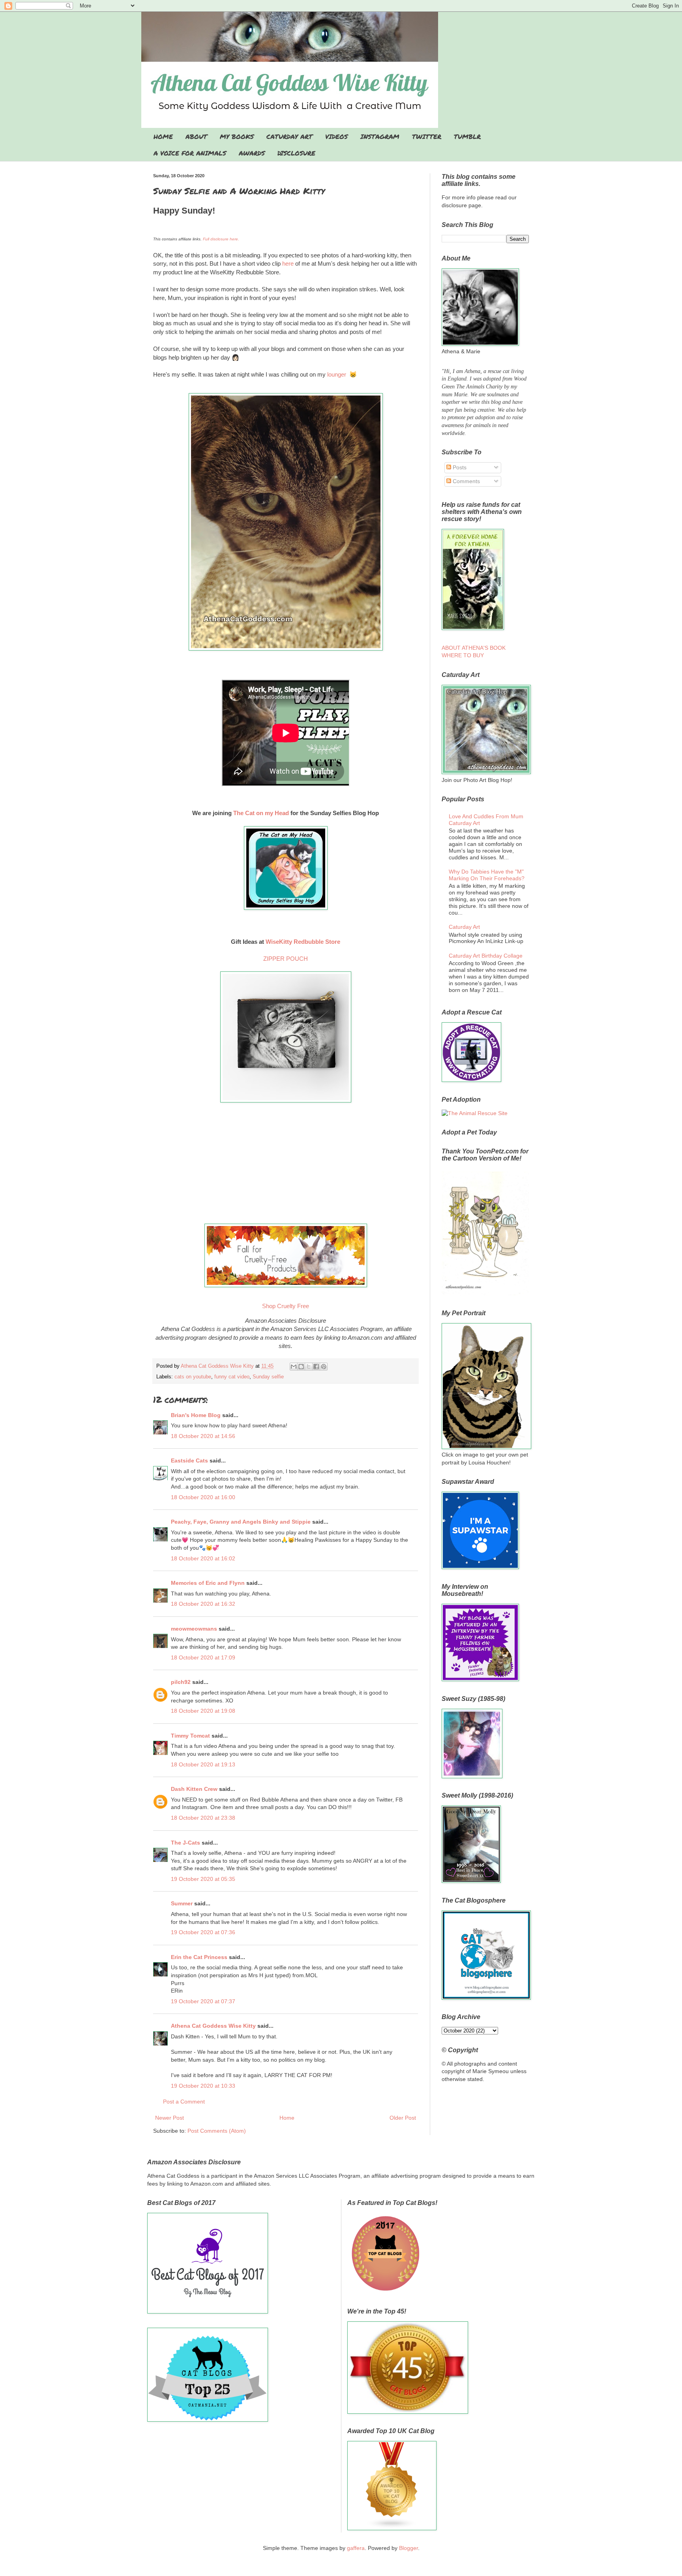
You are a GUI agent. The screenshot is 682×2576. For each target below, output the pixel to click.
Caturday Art (464, 927)
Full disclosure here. (221, 239)
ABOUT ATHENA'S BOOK (474, 648)
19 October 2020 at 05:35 (203, 1879)
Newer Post (170, 2118)
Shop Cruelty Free (286, 1306)
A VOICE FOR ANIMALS (190, 153)
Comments (466, 481)
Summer (182, 1903)
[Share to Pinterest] (324, 1367)
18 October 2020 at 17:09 (203, 1657)
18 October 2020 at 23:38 (203, 1818)
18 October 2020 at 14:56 (203, 1436)
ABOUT (196, 136)
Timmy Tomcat (190, 1736)
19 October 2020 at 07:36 (203, 1932)
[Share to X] (309, 1367)
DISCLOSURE (296, 153)
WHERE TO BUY (463, 655)
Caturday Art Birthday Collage (486, 956)
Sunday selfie (268, 1377)
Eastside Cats (189, 1460)
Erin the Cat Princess (199, 1957)
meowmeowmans (194, 1629)
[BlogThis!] (301, 1367)
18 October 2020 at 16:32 (203, 1604)
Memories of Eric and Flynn (208, 1583)
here (288, 263)
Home (287, 2118)
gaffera (356, 2548)
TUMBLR (467, 136)
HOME (163, 136)
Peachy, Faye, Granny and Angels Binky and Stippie (241, 1522)
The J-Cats (185, 1843)
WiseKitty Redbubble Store (303, 942)
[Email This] (294, 1367)
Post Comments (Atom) (217, 2131)
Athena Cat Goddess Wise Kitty (213, 2026)
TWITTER (427, 136)
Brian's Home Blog (196, 1415)
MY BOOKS (237, 136)
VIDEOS (336, 136)
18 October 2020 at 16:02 (203, 1558)
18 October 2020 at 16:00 (203, 1497)
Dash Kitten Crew (194, 1789)
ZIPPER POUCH (286, 959)
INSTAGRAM (380, 136)
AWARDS (252, 153)
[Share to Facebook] (316, 1367)
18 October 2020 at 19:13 (203, 1764)
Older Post (403, 2118)
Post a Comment (184, 2102)
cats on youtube (193, 1377)
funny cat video (232, 1377)
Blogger (408, 2548)
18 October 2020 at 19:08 (203, 1711)
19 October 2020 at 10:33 (203, 2086)
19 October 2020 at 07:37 (203, 2001)
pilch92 (181, 1682)
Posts (459, 467)
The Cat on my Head (262, 813)
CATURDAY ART (289, 136)
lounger (337, 374)
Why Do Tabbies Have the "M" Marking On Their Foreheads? (487, 875)
